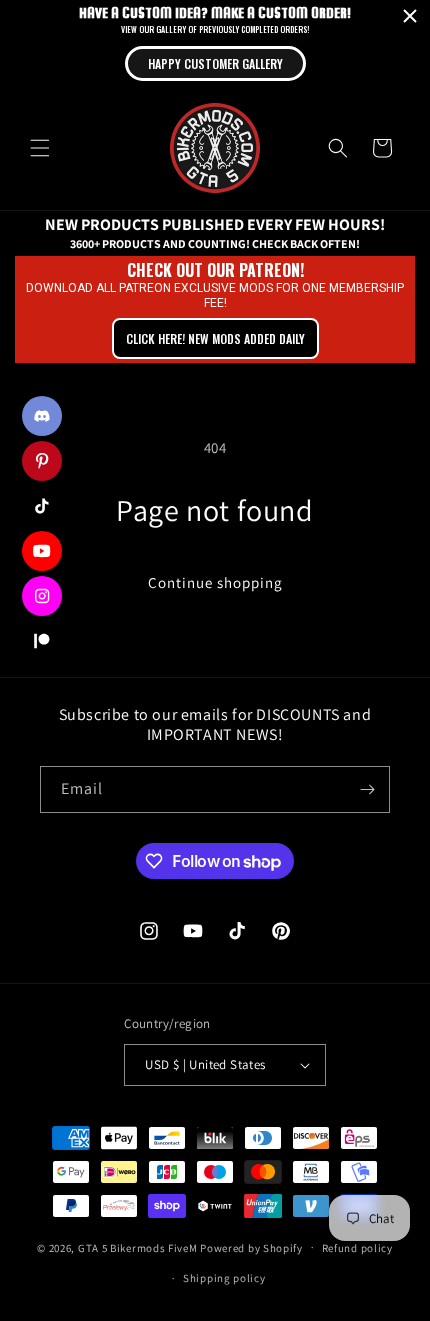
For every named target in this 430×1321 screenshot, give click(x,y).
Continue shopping (215, 582)
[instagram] (42, 596)
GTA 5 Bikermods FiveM (138, 1247)
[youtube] (42, 551)
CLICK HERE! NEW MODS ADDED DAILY (215, 338)
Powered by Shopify (251, 1247)
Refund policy (357, 1248)
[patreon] (42, 641)
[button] (40, 148)
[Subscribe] (367, 789)
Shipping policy (224, 1278)
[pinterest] (42, 461)
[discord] (42, 416)
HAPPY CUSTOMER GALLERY (215, 63)
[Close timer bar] (410, 16)
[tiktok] (42, 506)
